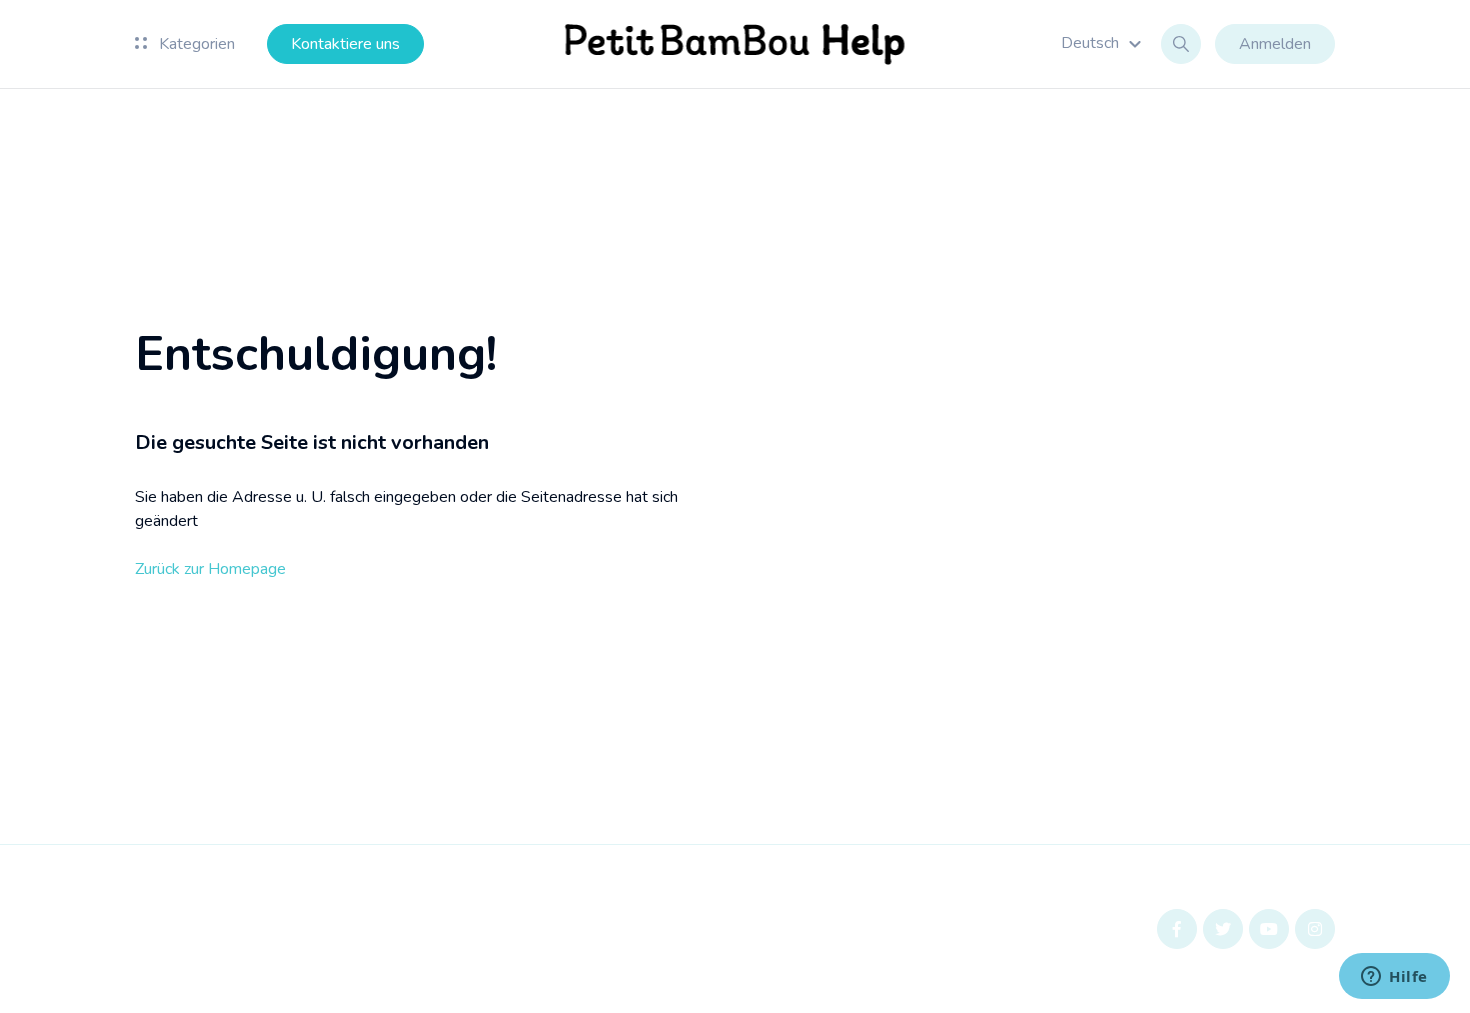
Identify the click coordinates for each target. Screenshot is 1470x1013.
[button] (1104, 43)
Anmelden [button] (1275, 44)
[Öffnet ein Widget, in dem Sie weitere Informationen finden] (1394, 978)
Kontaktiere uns (345, 44)
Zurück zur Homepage (210, 569)
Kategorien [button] (195, 44)
